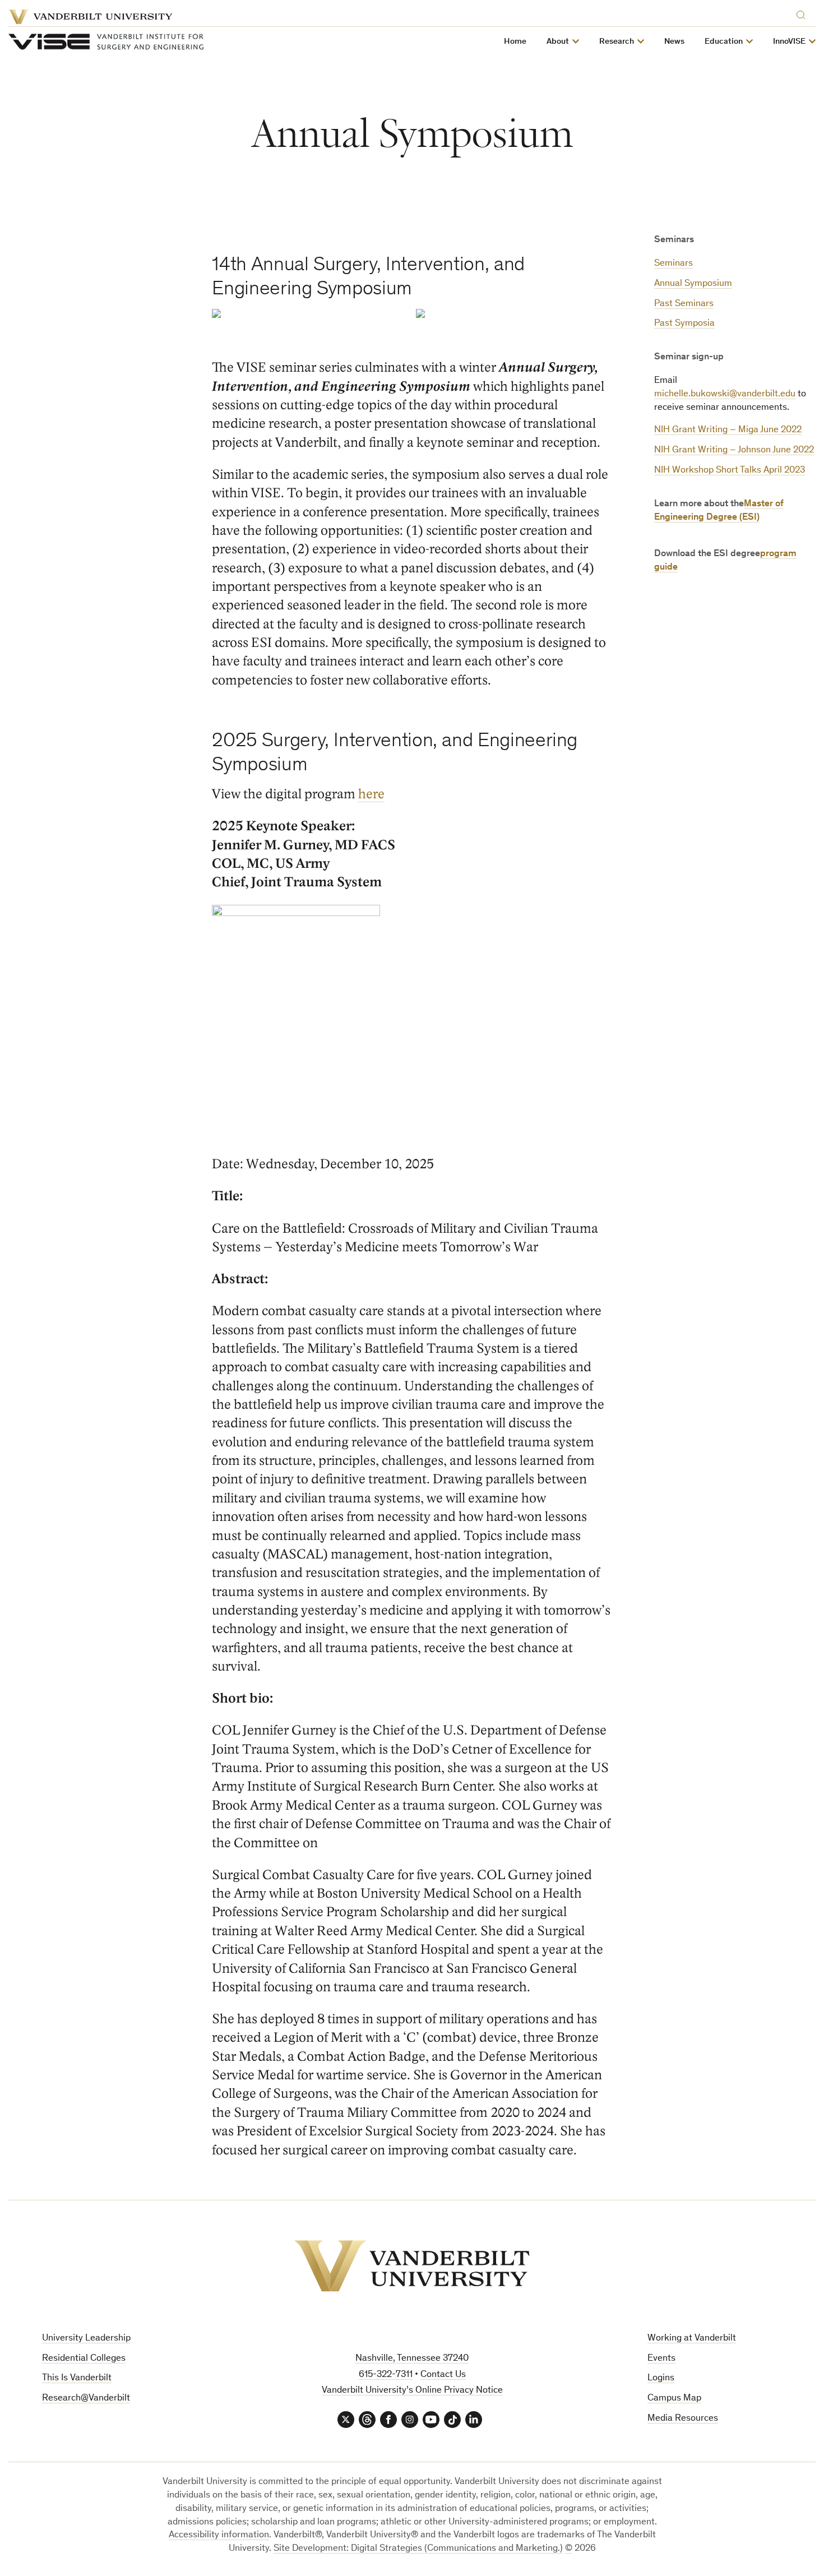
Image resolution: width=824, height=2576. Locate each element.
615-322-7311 (386, 2375)
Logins (661, 2378)
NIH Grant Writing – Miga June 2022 (728, 430)
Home (515, 42)
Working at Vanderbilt (692, 2339)
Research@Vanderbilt (86, 2399)
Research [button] (617, 42)
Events (661, 2359)
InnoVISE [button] (789, 42)
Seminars (673, 264)
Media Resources (683, 2419)
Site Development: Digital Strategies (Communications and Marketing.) (418, 2549)
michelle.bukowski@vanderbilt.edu (725, 394)
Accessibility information (219, 2535)
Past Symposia (684, 324)
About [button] (558, 42)
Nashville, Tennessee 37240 (412, 2359)
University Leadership (86, 2339)
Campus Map (674, 2399)
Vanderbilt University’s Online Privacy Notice (412, 2391)
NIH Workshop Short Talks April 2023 (730, 471)
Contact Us (443, 2375)
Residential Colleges (84, 2359)
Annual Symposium (693, 284)
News (674, 42)
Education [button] (724, 42)
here (371, 794)
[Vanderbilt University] (412, 2266)
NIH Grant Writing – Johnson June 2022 (734, 450)
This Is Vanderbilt (77, 2378)
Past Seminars (684, 304)
